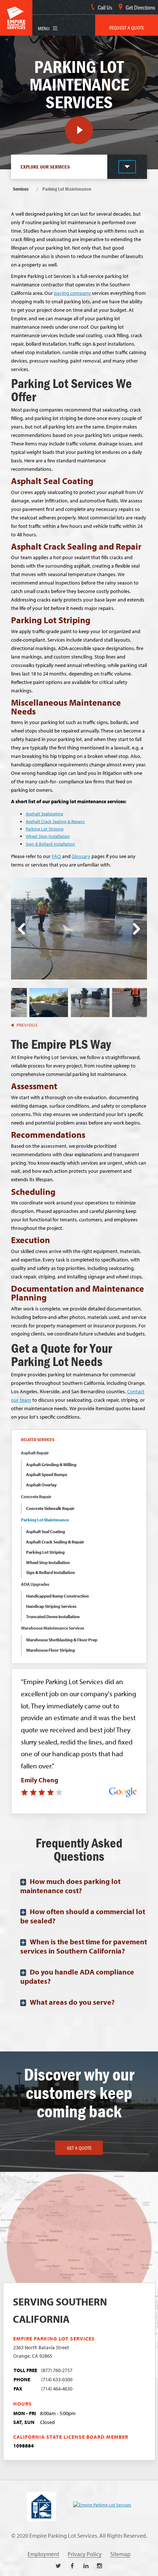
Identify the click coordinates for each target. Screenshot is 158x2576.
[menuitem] (127, 25)
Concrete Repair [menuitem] (36, 1497)
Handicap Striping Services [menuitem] (51, 1606)
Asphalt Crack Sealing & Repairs (55, 821)
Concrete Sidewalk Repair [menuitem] (50, 1508)
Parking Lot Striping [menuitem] (45, 1552)
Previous (21, 929)
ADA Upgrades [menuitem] (35, 1584)
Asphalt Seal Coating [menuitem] (46, 1532)
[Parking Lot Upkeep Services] (49, 1002)
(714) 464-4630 (57, 2388)
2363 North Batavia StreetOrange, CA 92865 (41, 2351)
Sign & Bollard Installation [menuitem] (51, 1572)
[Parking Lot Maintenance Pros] (90, 1002)
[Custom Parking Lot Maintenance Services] (131, 1002)
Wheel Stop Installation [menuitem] (48, 1562)
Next (137, 929)
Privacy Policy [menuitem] (85, 2554)
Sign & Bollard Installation (50, 844)
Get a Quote (79, 2148)
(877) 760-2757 (57, 2370)
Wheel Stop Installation (48, 836)
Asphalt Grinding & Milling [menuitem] (51, 1465)
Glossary (81, 856)
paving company (72, 293)
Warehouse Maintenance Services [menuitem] (53, 1628)
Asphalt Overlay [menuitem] (41, 1485)
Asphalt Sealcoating (44, 814)
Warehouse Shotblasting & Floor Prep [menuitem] (62, 1640)
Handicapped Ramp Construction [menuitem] (58, 1596)
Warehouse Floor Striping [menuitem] (51, 1650)
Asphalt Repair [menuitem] (35, 1453)
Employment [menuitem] (43, 2554)
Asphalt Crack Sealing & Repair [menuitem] (55, 1542)
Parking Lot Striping (45, 829)
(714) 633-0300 (57, 2379)
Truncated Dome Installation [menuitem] (53, 1617)
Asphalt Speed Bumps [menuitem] (47, 1474)
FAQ (56, 856)
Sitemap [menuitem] (120, 2554)
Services (21, 189)
